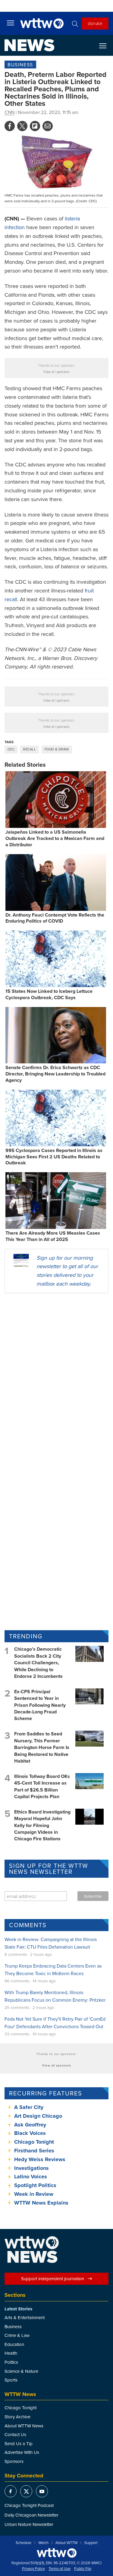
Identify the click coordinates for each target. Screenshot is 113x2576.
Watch (43, 2543)
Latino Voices (31, 2177)
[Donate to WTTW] (57, 2553)
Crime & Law (17, 2335)
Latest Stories (18, 2309)
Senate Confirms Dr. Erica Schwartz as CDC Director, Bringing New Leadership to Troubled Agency (55, 1074)
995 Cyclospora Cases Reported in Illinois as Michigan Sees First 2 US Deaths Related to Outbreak (54, 1157)
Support (91, 2543)
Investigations (31, 2168)
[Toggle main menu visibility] (11, 23)
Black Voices (30, 2133)
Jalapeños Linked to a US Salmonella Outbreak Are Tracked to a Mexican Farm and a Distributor (55, 838)
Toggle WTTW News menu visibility (106, 46)
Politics (11, 2362)
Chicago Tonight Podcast (29, 2505)
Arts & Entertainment (25, 2317)
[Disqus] (56, 1376)
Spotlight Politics (35, 2185)
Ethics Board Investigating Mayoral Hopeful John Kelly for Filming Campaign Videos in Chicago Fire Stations (42, 1825)
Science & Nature (21, 2371)
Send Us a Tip (19, 2443)
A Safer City (29, 2107)
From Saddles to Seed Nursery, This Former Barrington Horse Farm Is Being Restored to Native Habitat (42, 1747)
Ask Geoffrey (30, 2125)
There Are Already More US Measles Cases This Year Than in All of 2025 (53, 1236)
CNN (9, 112)
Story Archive (17, 2417)
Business (20, 65)
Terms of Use (60, 2569)
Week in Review (34, 2194)
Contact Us (15, 2434)
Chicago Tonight (34, 2142)
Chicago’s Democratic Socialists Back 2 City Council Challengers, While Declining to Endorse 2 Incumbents (38, 1663)
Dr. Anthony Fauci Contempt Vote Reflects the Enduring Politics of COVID (55, 918)
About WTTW (66, 2543)
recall (30, 749)
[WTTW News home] (29, 45)
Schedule (24, 2543)
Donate (95, 23)
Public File (83, 2569)
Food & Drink (57, 749)
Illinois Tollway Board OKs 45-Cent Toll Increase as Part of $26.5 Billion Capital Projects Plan (42, 1786)
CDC (11, 749)
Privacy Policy (33, 2569)
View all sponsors (56, 372)
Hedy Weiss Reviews (40, 2159)
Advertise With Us (22, 2452)
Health (11, 2353)
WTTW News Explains (42, 2203)
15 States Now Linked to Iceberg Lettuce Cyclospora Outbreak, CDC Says (49, 994)
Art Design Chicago (38, 2116)
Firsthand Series (34, 2151)
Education (14, 2344)
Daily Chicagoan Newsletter (31, 2515)
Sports (11, 2380)
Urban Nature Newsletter (29, 2524)
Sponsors (14, 2461)
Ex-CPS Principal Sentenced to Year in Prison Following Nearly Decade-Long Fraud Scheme (40, 1705)
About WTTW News (24, 2426)
